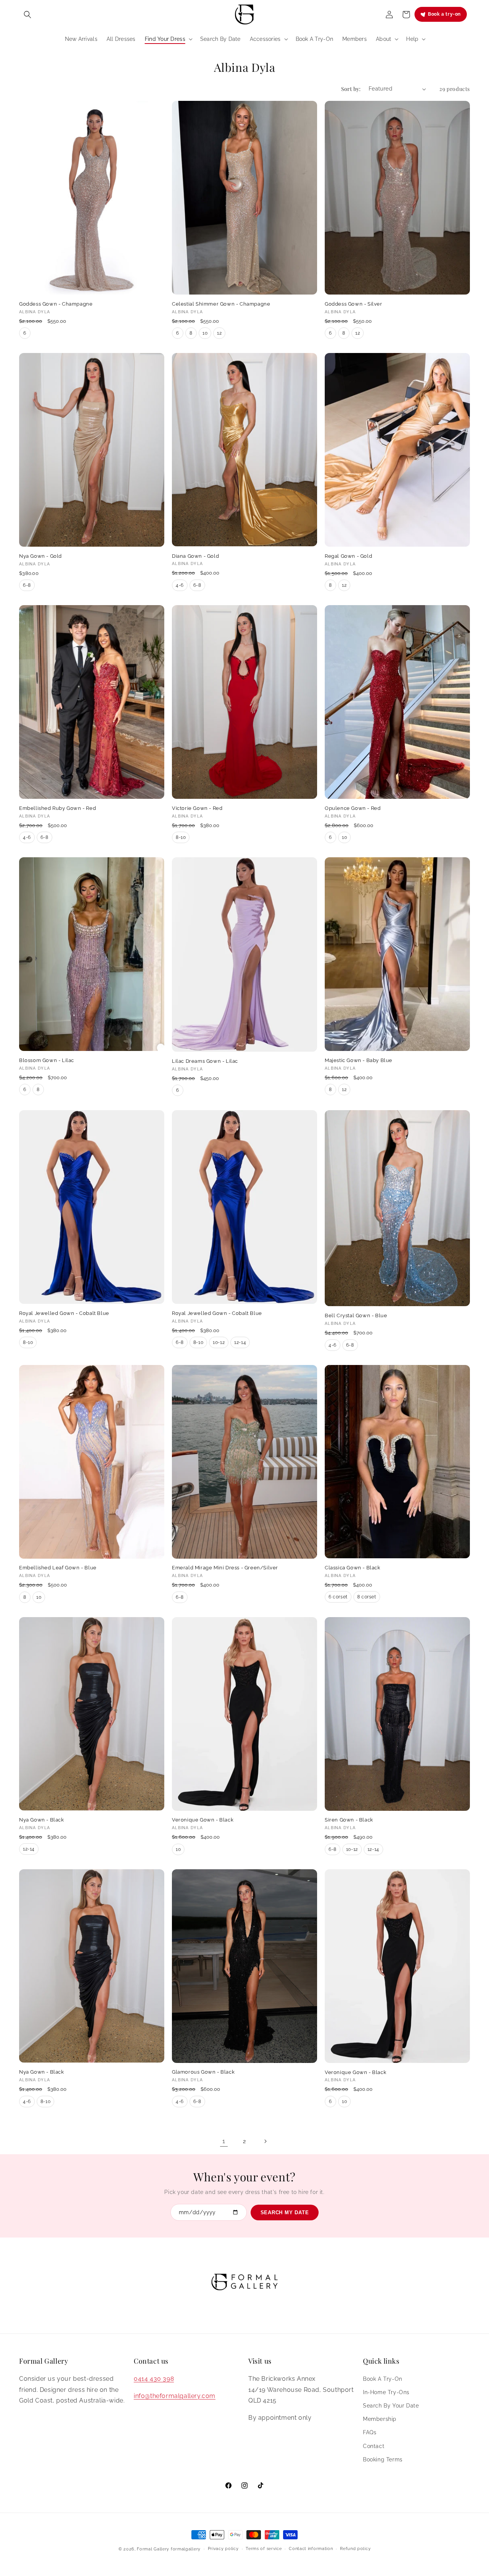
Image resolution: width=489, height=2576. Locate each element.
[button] (28, 15)
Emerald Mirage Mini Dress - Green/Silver (225, 1568)
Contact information (311, 2549)
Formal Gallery (153, 2549)
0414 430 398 (154, 2378)
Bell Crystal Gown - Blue (356, 1316)
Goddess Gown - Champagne (56, 304)
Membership (380, 2419)
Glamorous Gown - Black (203, 2072)
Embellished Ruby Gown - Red (57, 808)
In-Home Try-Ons (386, 2392)
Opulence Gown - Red (353, 808)
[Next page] (265, 2141)
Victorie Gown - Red (197, 808)
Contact (374, 2446)
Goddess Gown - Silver (354, 304)
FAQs (370, 2432)
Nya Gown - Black (42, 1820)
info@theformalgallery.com (175, 2395)
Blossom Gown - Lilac (47, 1060)
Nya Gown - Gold (40, 556)
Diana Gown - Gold (195, 556)
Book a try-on (444, 14)
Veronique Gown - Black (203, 1820)
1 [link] (224, 2141)
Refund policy (355, 2549)
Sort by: (351, 89)
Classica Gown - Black (353, 1568)
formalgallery (186, 2549)
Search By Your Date (391, 2405)
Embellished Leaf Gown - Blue (58, 1568)
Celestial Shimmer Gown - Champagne (221, 304)
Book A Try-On (383, 2378)
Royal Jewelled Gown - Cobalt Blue (64, 1313)
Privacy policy (223, 2549)
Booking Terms (383, 2459)
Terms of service (264, 2549)
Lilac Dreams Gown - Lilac (205, 1061)
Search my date (285, 2213)
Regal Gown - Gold (348, 556)
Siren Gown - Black (349, 1820)
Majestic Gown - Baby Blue (359, 1060)
